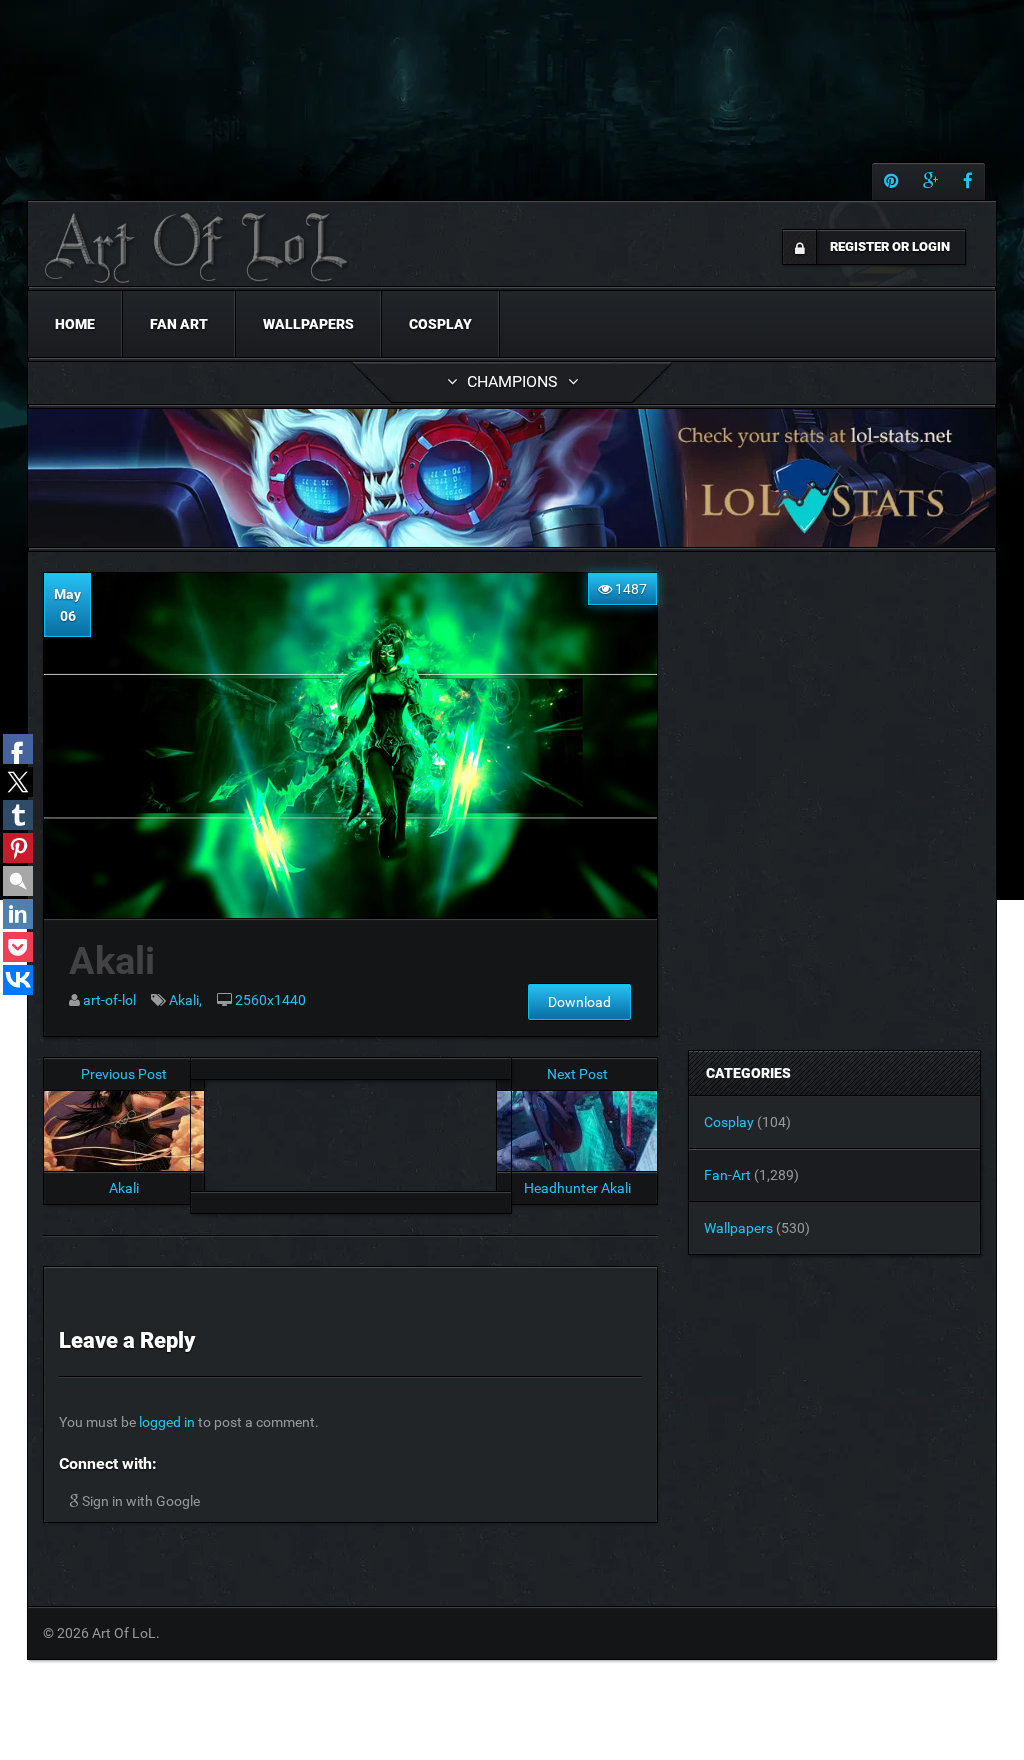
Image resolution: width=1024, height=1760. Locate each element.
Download (579, 1002)
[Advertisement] (351, 1130)
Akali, (185, 1000)
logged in (167, 1422)
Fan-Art (727, 1175)
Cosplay (440, 324)
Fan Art (179, 324)
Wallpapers (308, 324)
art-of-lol (109, 1000)
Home (75, 324)
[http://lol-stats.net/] (512, 478)
